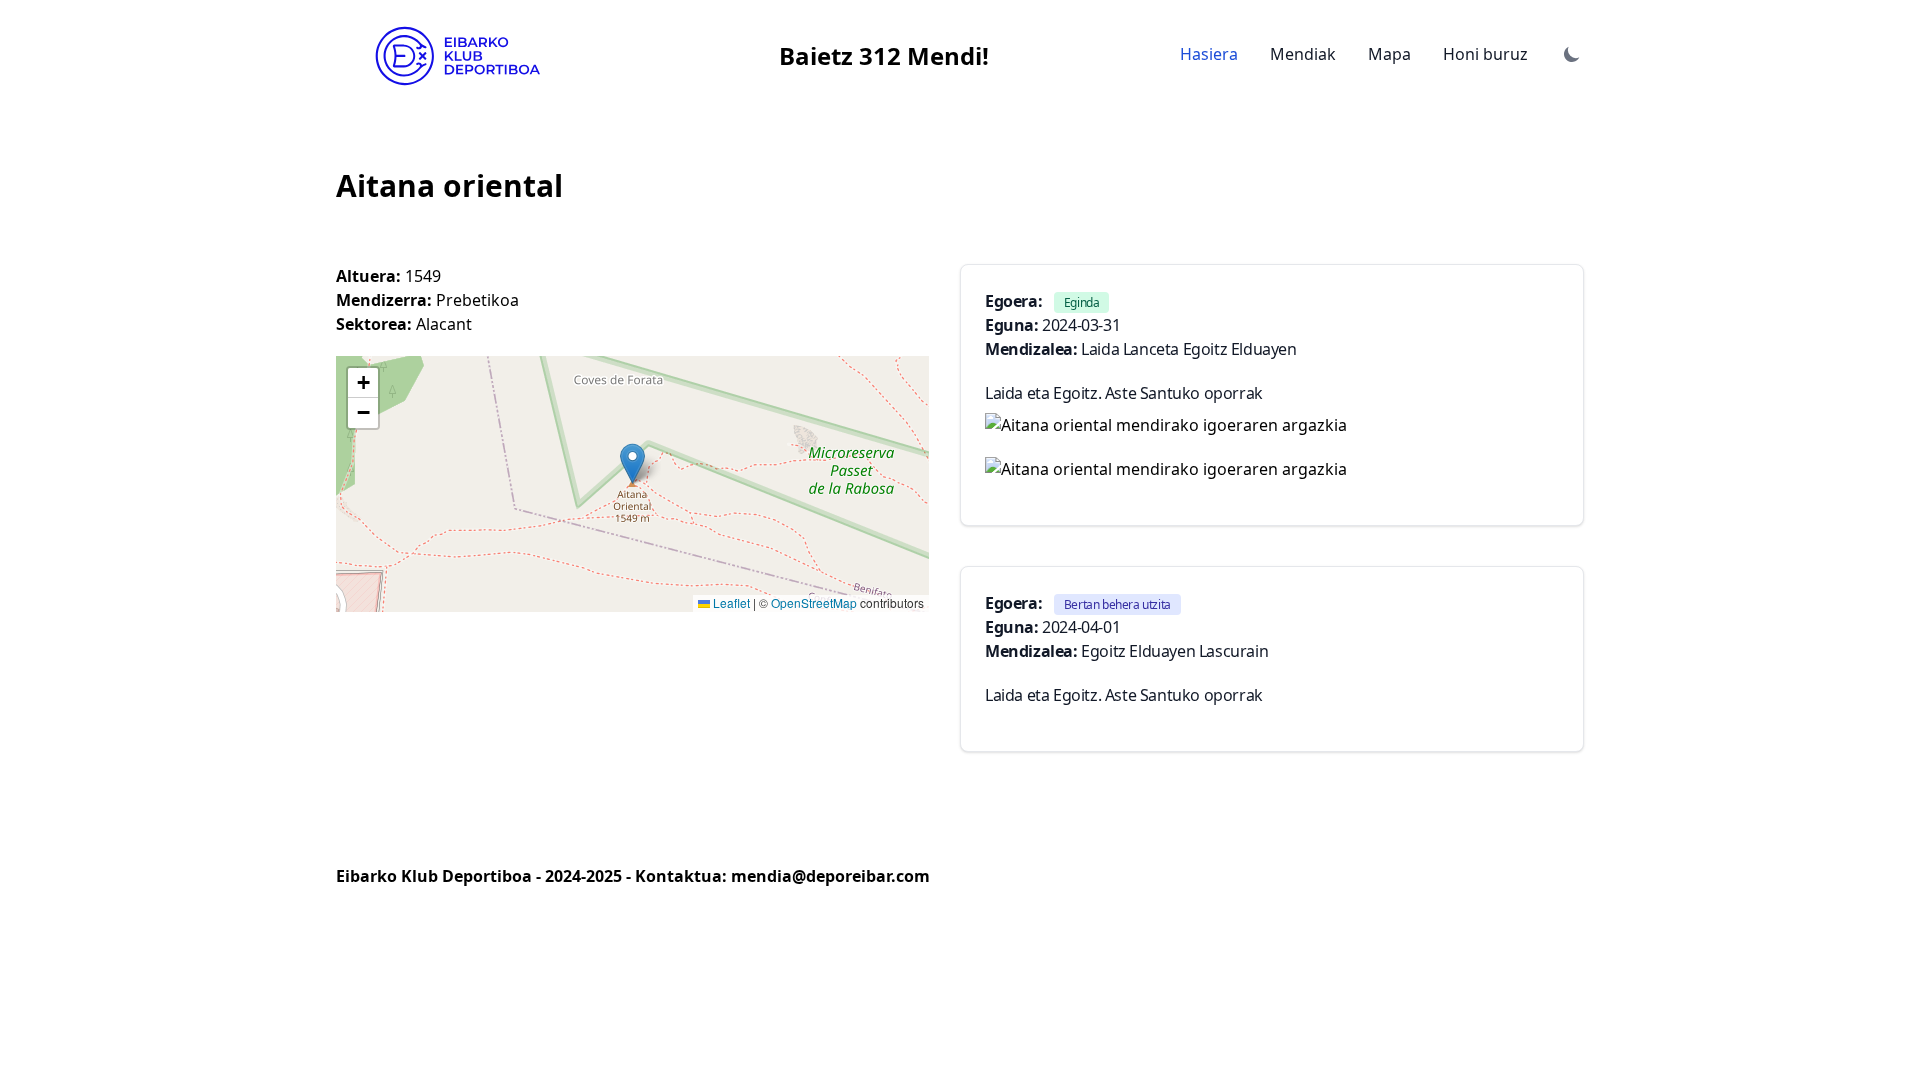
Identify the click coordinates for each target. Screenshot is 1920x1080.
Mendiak (1303, 54)
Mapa (1389, 54)
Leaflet (730, 602)
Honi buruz (1485, 54)
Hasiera (1209, 54)
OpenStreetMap (814, 602)
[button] (632, 463)
